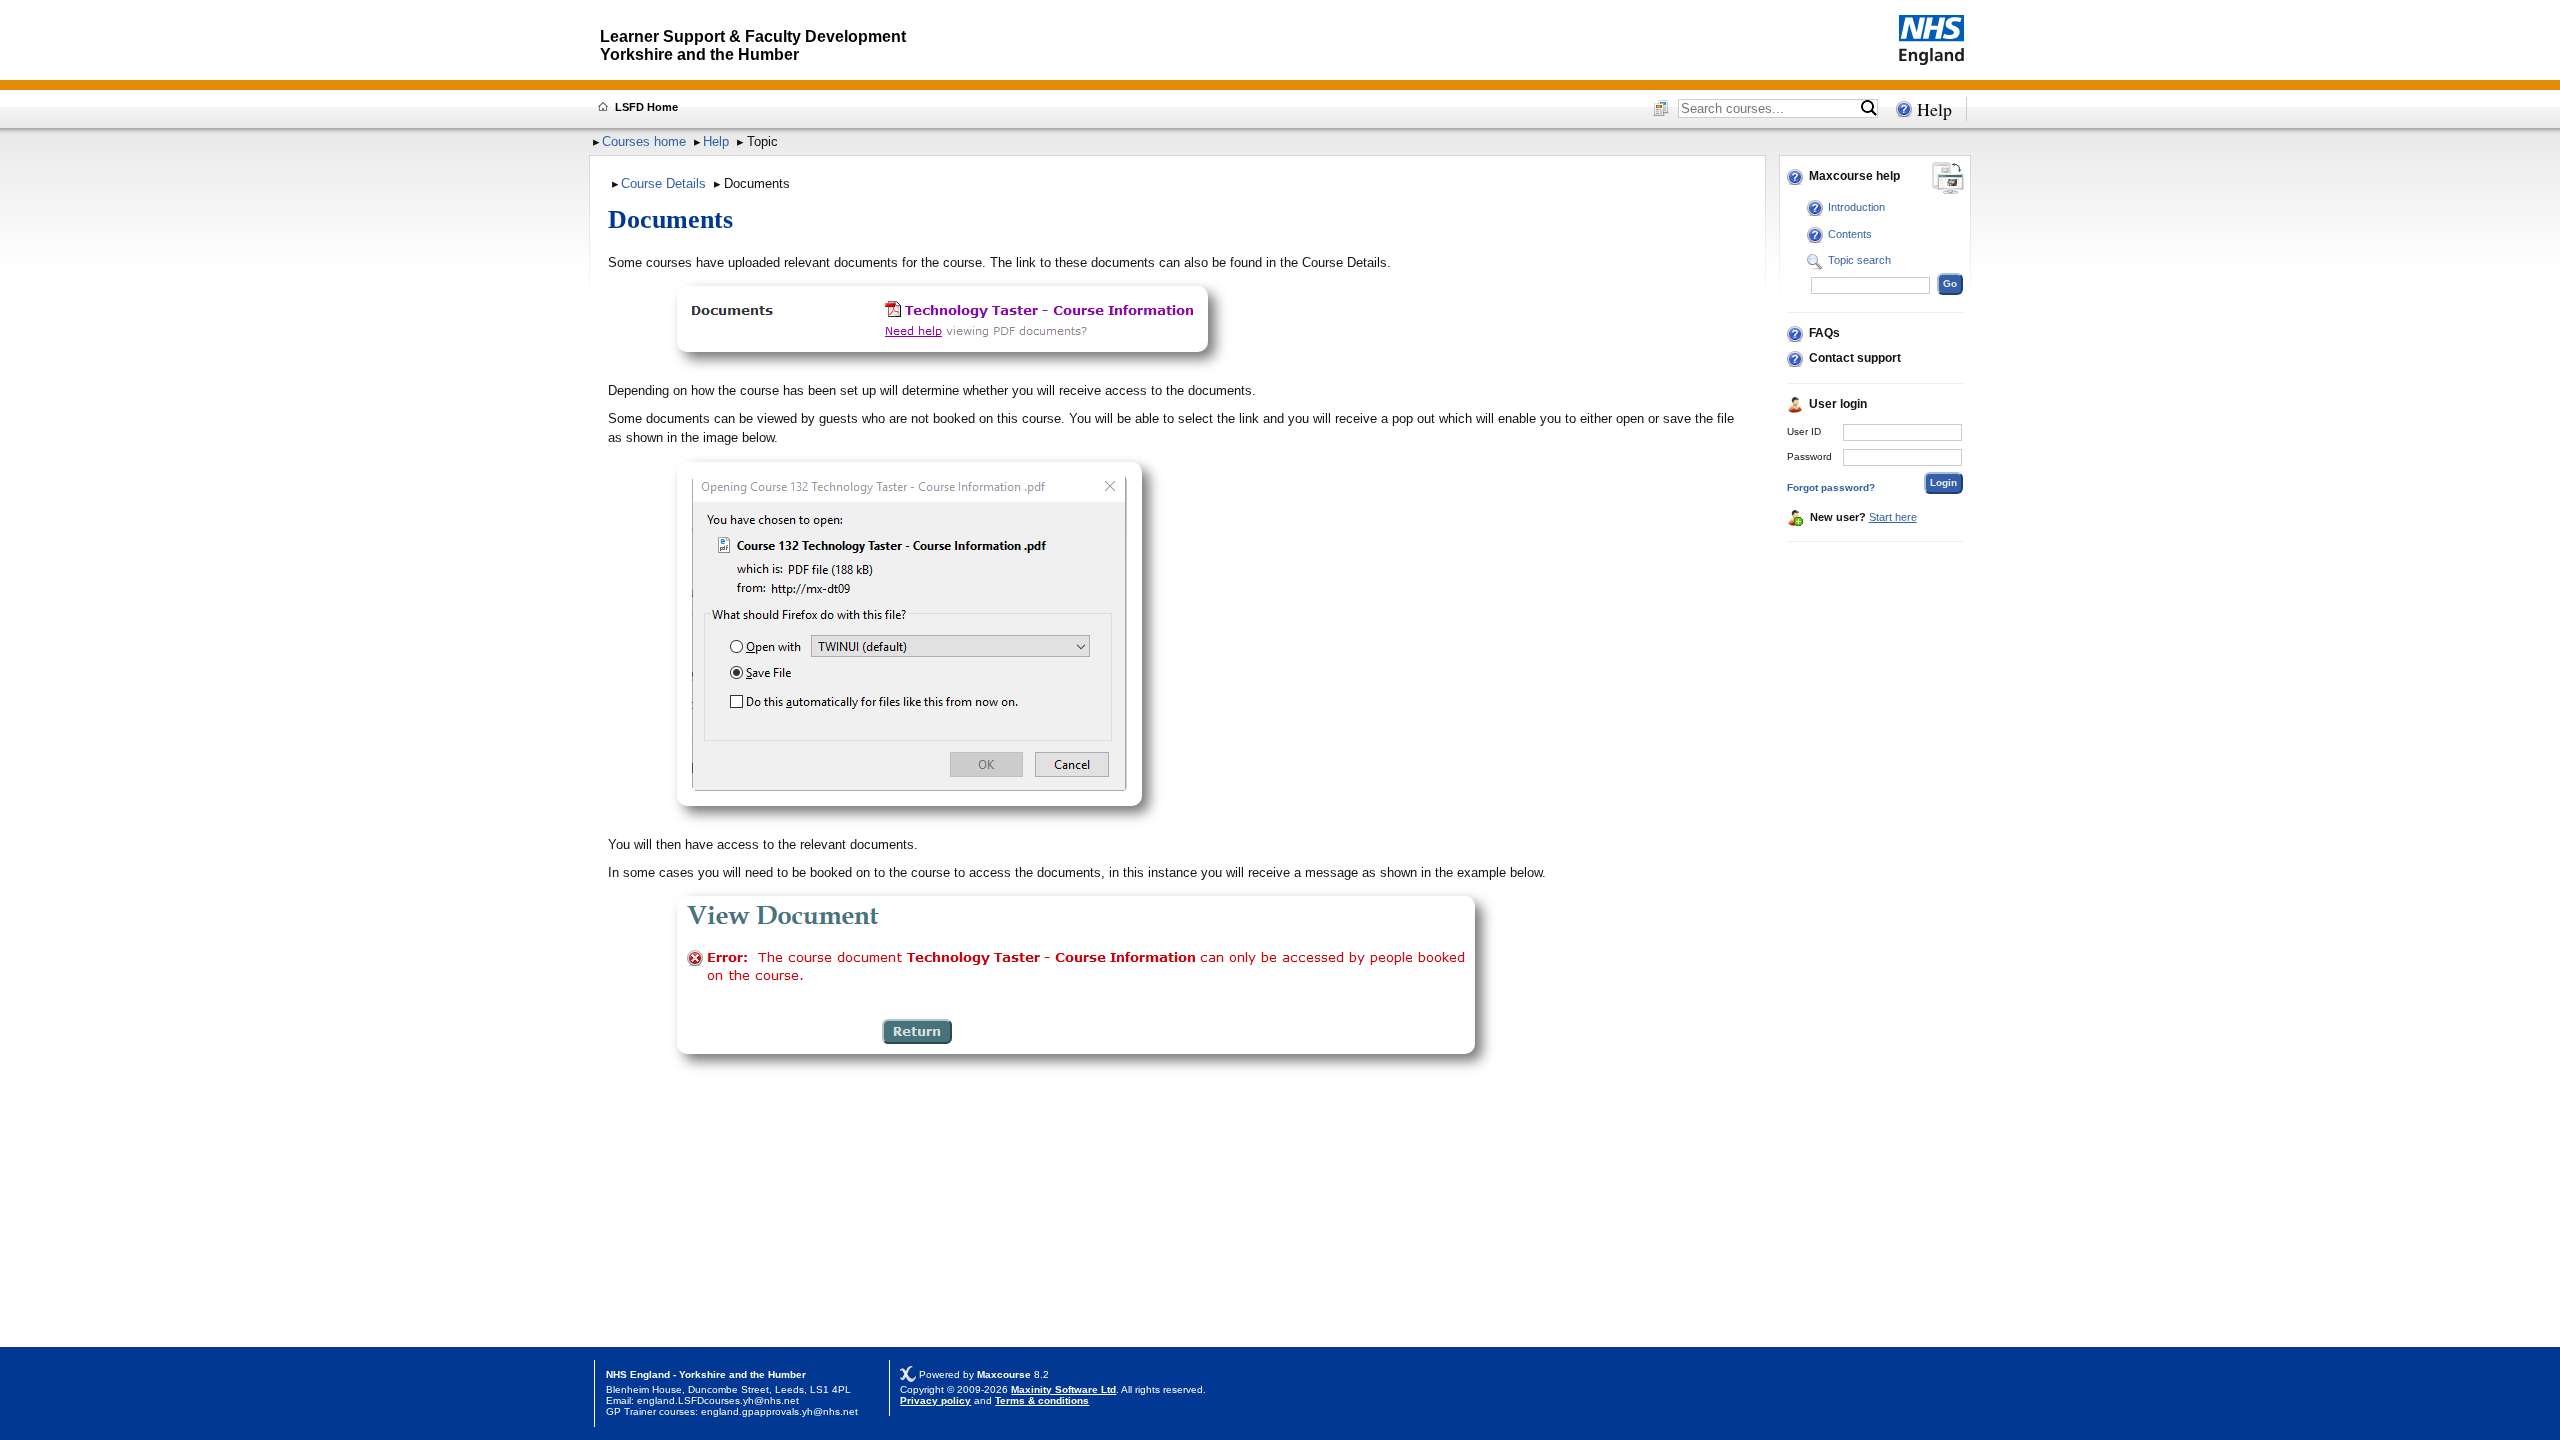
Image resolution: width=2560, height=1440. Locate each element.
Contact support (1855, 358)
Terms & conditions (1042, 1400)
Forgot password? (1831, 487)
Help (1934, 109)
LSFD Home (646, 107)
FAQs (1824, 333)
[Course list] (1661, 110)
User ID (1804, 431)
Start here (1893, 517)
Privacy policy (935, 1400)
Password (1809, 456)
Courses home (644, 141)
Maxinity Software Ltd (1063, 1389)
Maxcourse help (1854, 176)
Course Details (663, 183)
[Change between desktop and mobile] (1948, 179)
